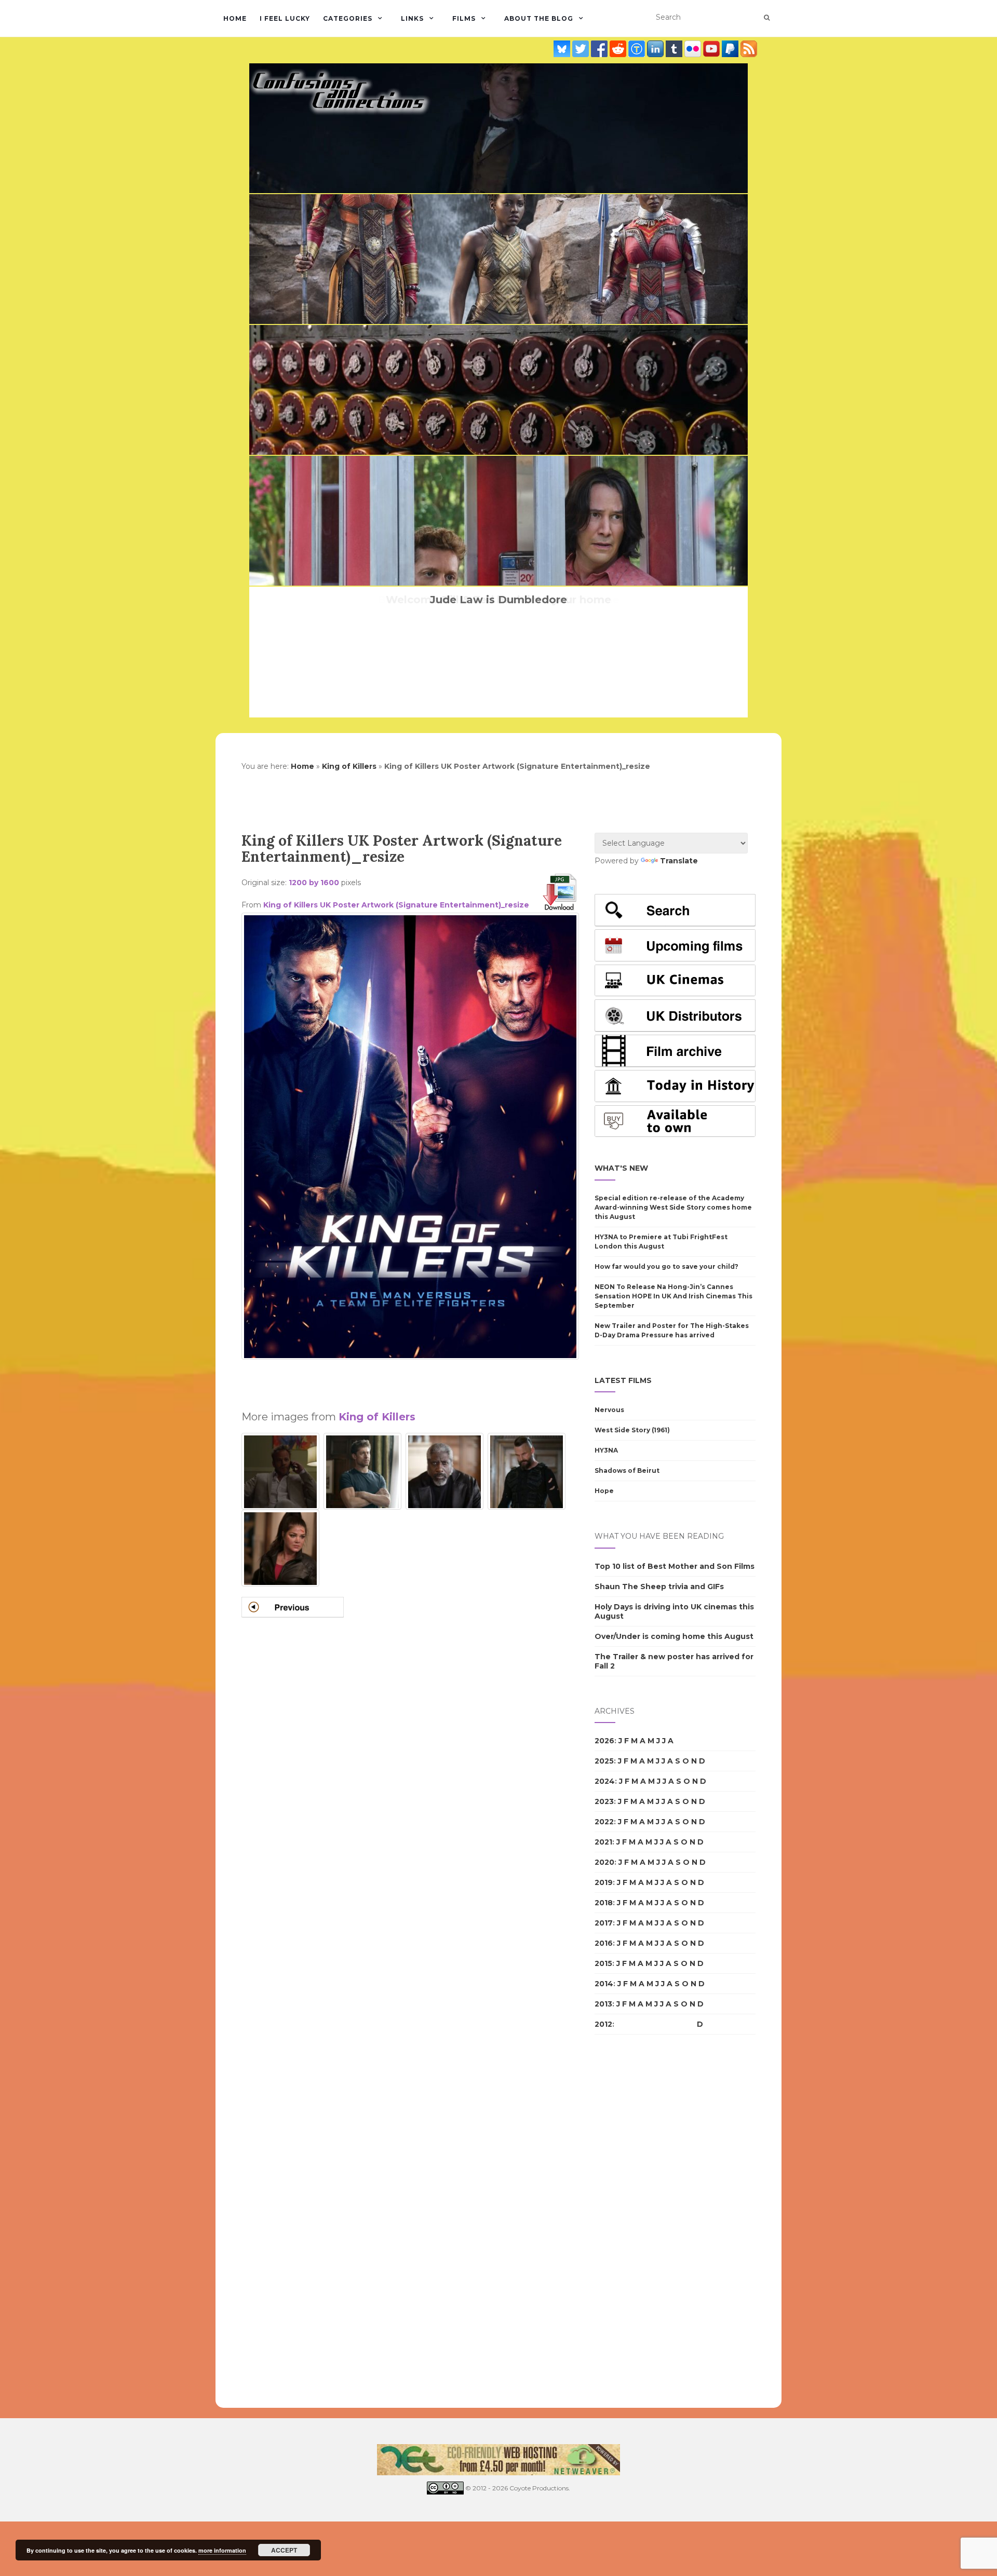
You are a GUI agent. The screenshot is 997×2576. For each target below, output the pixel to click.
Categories (348, 18)
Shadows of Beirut (627, 1470)
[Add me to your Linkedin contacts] (656, 49)
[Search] (767, 18)
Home (235, 18)
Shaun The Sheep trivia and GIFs (659, 1587)
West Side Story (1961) (632, 1430)
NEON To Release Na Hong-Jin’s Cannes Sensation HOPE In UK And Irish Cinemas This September (673, 1296)
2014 (604, 1984)
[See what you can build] (638, 49)
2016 (604, 1943)
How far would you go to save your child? (666, 1266)
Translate (679, 861)
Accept (284, 2550)
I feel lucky (285, 18)
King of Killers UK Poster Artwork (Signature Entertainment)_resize (396, 905)
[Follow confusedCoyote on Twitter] (582, 49)
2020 (604, 1862)
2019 (604, 1882)
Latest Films (623, 1380)
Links (412, 18)
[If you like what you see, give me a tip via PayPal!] (731, 49)
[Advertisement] (410, 1380)
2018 (604, 1903)
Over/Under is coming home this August (674, 1636)
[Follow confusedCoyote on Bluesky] (563, 49)
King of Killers (349, 766)
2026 (604, 1741)
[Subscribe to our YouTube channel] (712, 49)
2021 (603, 1842)
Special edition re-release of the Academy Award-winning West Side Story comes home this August (673, 1207)
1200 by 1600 (314, 883)
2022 (604, 1822)
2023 (604, 1801)
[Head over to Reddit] (619, 49)
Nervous (609, 1410)
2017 (604, 1923)
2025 (604, 1761)
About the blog (539, 18)
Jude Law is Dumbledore (498, 600)
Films (464, 18)
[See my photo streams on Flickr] (694, 49)
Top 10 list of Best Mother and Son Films (675, 1566)
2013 (603, 2004)
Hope (604, 1491)
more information (222, 2550)
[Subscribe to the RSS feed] (749, 49)
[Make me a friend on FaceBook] (600, 49)
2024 (605, 1781)
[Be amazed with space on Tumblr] (675, 49)
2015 (603, 1963)
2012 (603, 2024)
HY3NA (606, 1450)
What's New (621, 1168)
